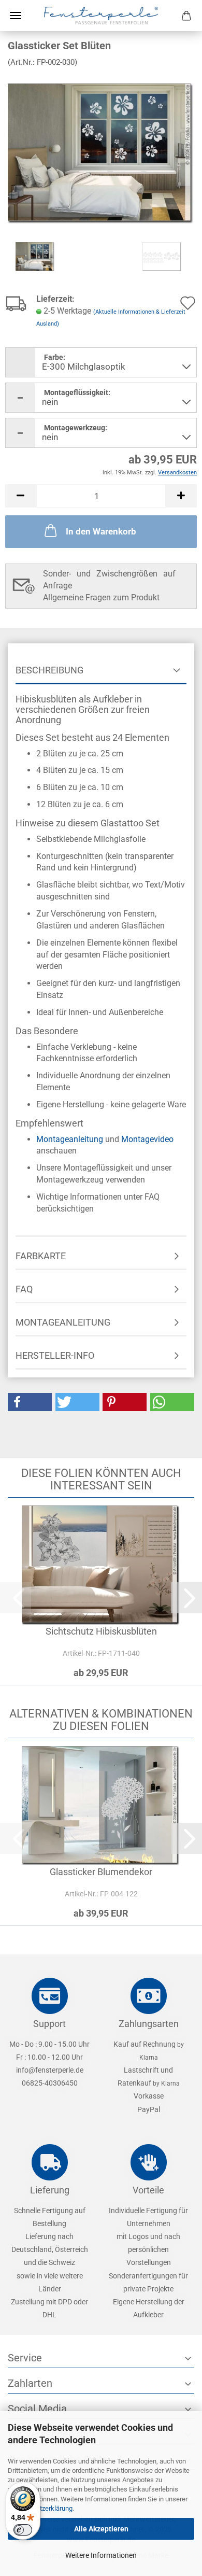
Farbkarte (41, 1256)
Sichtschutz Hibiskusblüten (101, 1631)
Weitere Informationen (101, 2555)
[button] (21, 496)
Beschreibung (49, 670)
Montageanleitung (70, 1139)
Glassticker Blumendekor (101, 1872)
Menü (16, 16)
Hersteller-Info (55, 1355)
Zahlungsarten (149, 2024)
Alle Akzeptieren (101, 2529)
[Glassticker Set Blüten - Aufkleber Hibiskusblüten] (101, 153)
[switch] (23, 2530)
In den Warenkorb (101, 531)
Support (49, 2024)
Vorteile (148, 2190)
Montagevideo (147, 1139)
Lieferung (50, 2190)
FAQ (24, 1289)
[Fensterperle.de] (101, 16)
